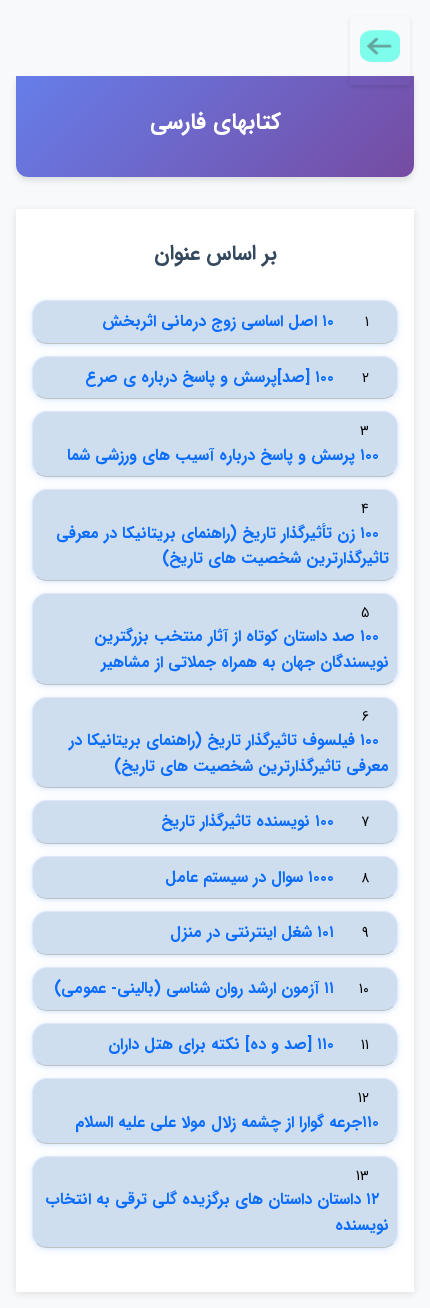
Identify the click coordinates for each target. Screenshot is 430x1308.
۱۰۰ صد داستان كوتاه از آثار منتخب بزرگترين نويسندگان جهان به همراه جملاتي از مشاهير (241, 649)
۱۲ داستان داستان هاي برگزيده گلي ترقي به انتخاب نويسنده (217, 1212)
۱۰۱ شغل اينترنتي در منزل (252, 932)
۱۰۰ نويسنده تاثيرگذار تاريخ (247, 821)
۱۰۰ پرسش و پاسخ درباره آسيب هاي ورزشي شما (223, 455)
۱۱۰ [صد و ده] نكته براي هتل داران (221, 1044)
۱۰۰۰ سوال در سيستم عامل (249, 877)
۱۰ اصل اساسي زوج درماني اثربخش (218, 321)
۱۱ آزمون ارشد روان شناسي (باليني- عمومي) (194, 988)
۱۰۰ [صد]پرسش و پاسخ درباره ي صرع (209, 377)
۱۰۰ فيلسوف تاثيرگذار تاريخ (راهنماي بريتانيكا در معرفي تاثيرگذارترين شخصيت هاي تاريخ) (229, 753)
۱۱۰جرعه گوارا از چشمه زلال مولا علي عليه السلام (227, 1122)
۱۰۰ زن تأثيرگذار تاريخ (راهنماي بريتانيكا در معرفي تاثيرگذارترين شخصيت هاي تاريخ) (222, 546)
